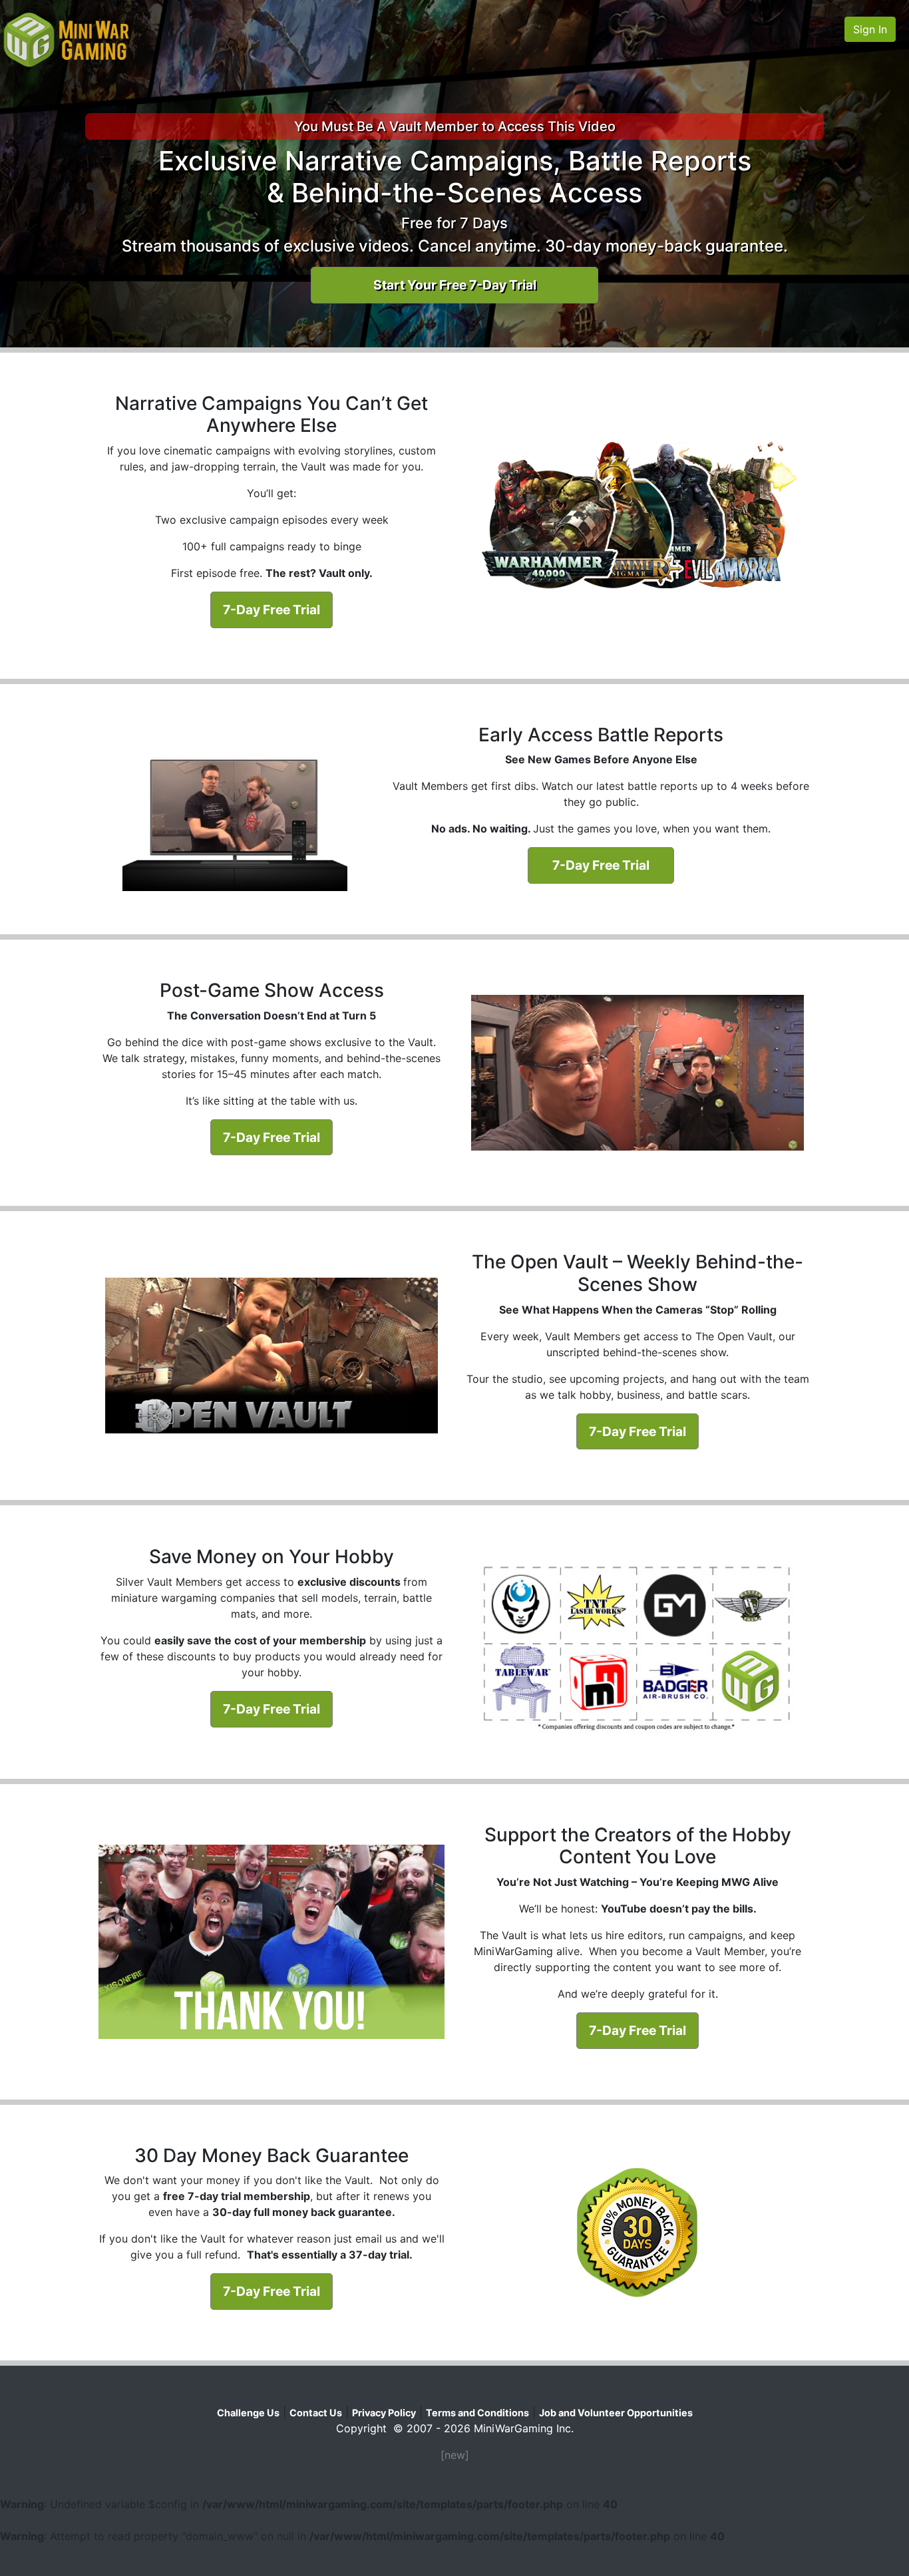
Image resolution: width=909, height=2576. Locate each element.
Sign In (870, 29)
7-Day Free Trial (272, 610)
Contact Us (316, 2413)
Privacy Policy (384, 2413)
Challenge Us (248, 2413)
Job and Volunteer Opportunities (616, 2413)
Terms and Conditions (477, 2413)
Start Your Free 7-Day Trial (455, 285)
